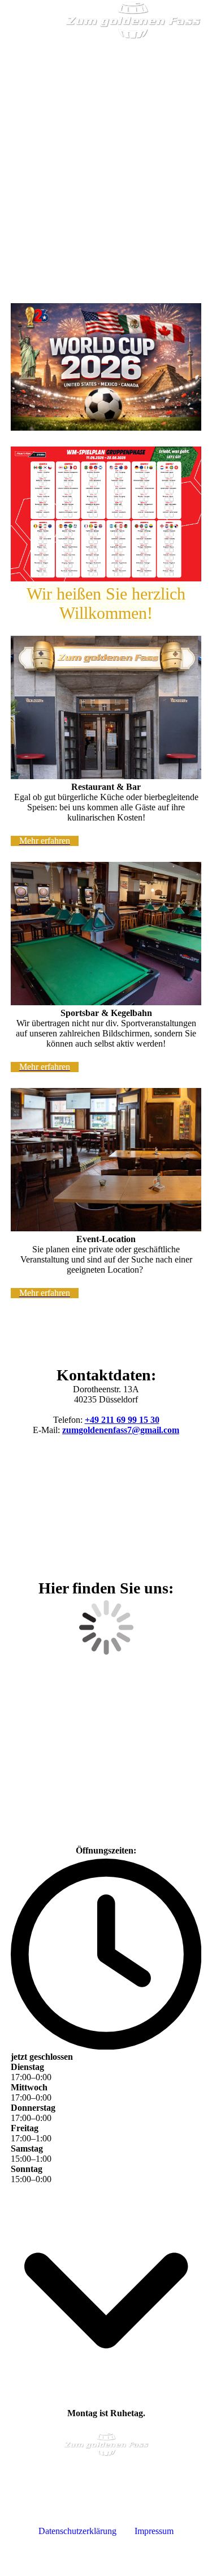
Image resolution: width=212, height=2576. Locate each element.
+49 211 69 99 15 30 (122, 1420)
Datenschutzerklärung (77, 2531)
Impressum (154, 2531)
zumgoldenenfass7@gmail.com (121, 1430)
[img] (133, 20)
